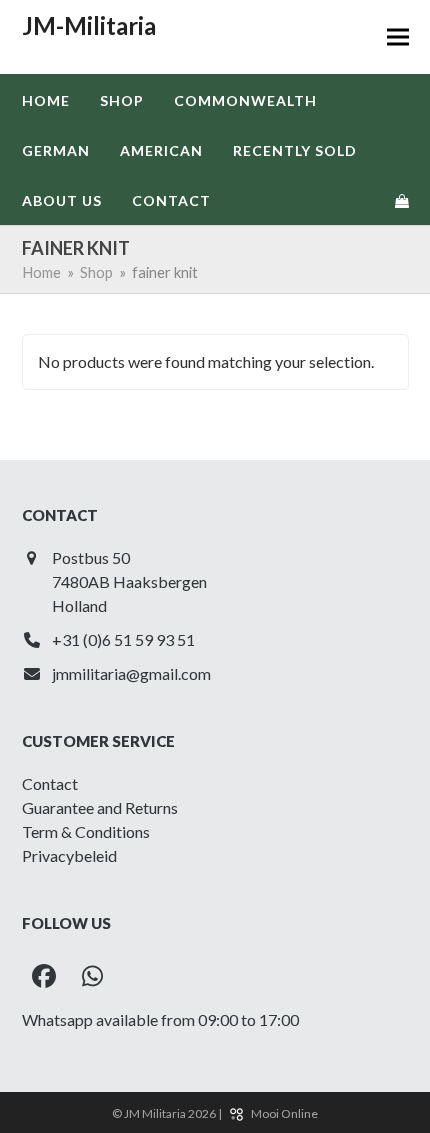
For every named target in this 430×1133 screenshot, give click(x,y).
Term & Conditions (86, 831)
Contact (50, 783)
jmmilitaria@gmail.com (131, 673)
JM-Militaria (89, 25)
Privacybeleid (69, 855)
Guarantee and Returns (100, 807)
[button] (398, 37)
